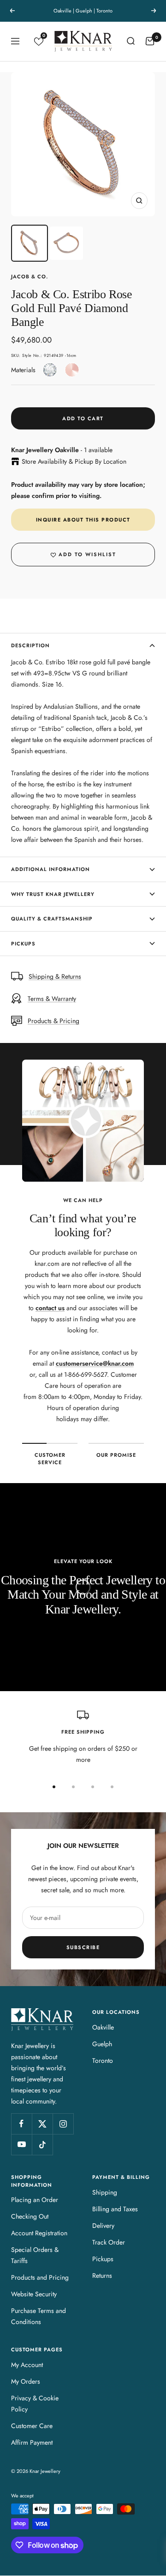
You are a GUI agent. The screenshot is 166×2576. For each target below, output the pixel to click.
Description (30, 645)
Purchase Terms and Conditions (39, 2316)
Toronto (103, 2061)
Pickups (23, 944)
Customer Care (32, 2426)
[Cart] (150, 41)
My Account (27, 2365)
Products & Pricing (53, 1021)
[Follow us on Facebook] (21, 2124)
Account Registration (39, 2233)
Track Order (109, 2242)
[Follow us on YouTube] (21, 2144)
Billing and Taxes (115, 2209)
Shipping (105, 2192)
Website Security (34, 2294)
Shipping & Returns (55, 976)
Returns (102, 2275)
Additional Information (50, 869)
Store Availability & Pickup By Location (74, 461)
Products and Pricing (40, 2277)
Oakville (103, 2027)
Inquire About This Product (83, 520)
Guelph (102, 2044)
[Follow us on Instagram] (63, 2124)
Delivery (103, 2226)
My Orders (26, 2381)
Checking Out (30, 2216)
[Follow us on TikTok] (42, 2144)
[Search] (130, 41)
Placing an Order (35, 2200)
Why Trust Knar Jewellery (53, 894)
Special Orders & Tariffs (35, 2255)
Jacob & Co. (30, 276)
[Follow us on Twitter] (42, 2124)
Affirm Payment (32, 2442)
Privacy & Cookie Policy (35, 2404)
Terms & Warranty (52, 999)
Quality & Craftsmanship (52, 919)
